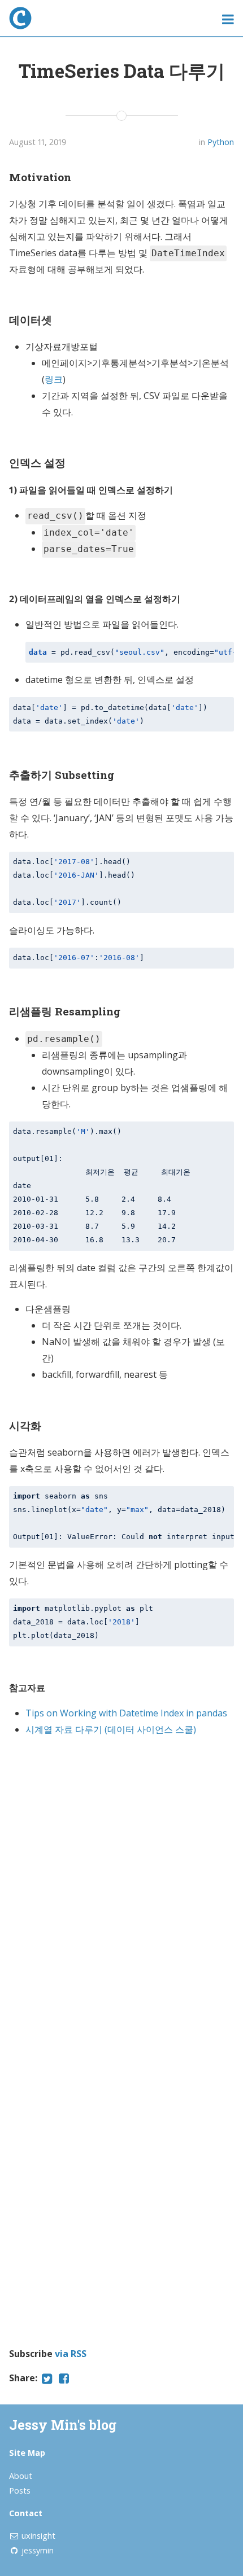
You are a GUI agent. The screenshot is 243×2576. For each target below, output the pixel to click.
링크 (54, 379)
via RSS (71, 2354)
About (21, 2476)
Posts (20, 2490)
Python (221, 142)
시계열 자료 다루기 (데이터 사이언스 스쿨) (111, 1729)
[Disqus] (121, 1887)
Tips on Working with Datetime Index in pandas (126, 1713)
